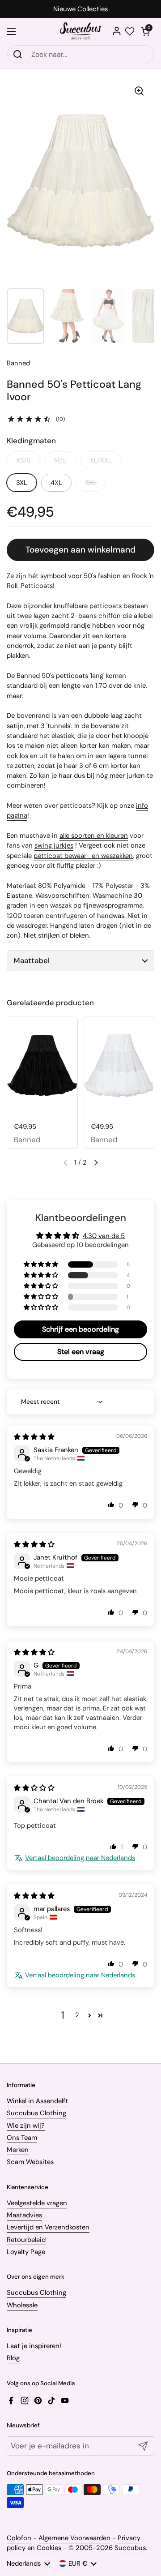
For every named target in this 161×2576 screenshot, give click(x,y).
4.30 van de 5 (104, 1236)
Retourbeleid (26, 2240)
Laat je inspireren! (34, 2346)
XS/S (23, 460)
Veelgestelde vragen (37, 2203)
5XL (91, 483)
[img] (34, 1437)
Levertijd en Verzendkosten (48, 2227)
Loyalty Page (26, 2252)
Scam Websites (30, 2162)
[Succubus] (81, 31)
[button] (145, 31)
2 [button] (77, 2015)
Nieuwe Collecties (80, 9)
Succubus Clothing (36, 2113)
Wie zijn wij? (26, 2126)
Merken (18, 2150)
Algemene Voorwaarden (74, 2538)
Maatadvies (24, 2215)
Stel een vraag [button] (81, 1352)
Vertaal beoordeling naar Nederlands (80, 1858)
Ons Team (22, 2138)
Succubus (130, 2548)
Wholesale (22, 2305)
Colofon (19, 2538)
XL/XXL (101, 460)
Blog (13, 2358)
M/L (60, 460)
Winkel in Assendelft (37, 2101)
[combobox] (80, 54)
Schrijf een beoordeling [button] (80, 1329)
